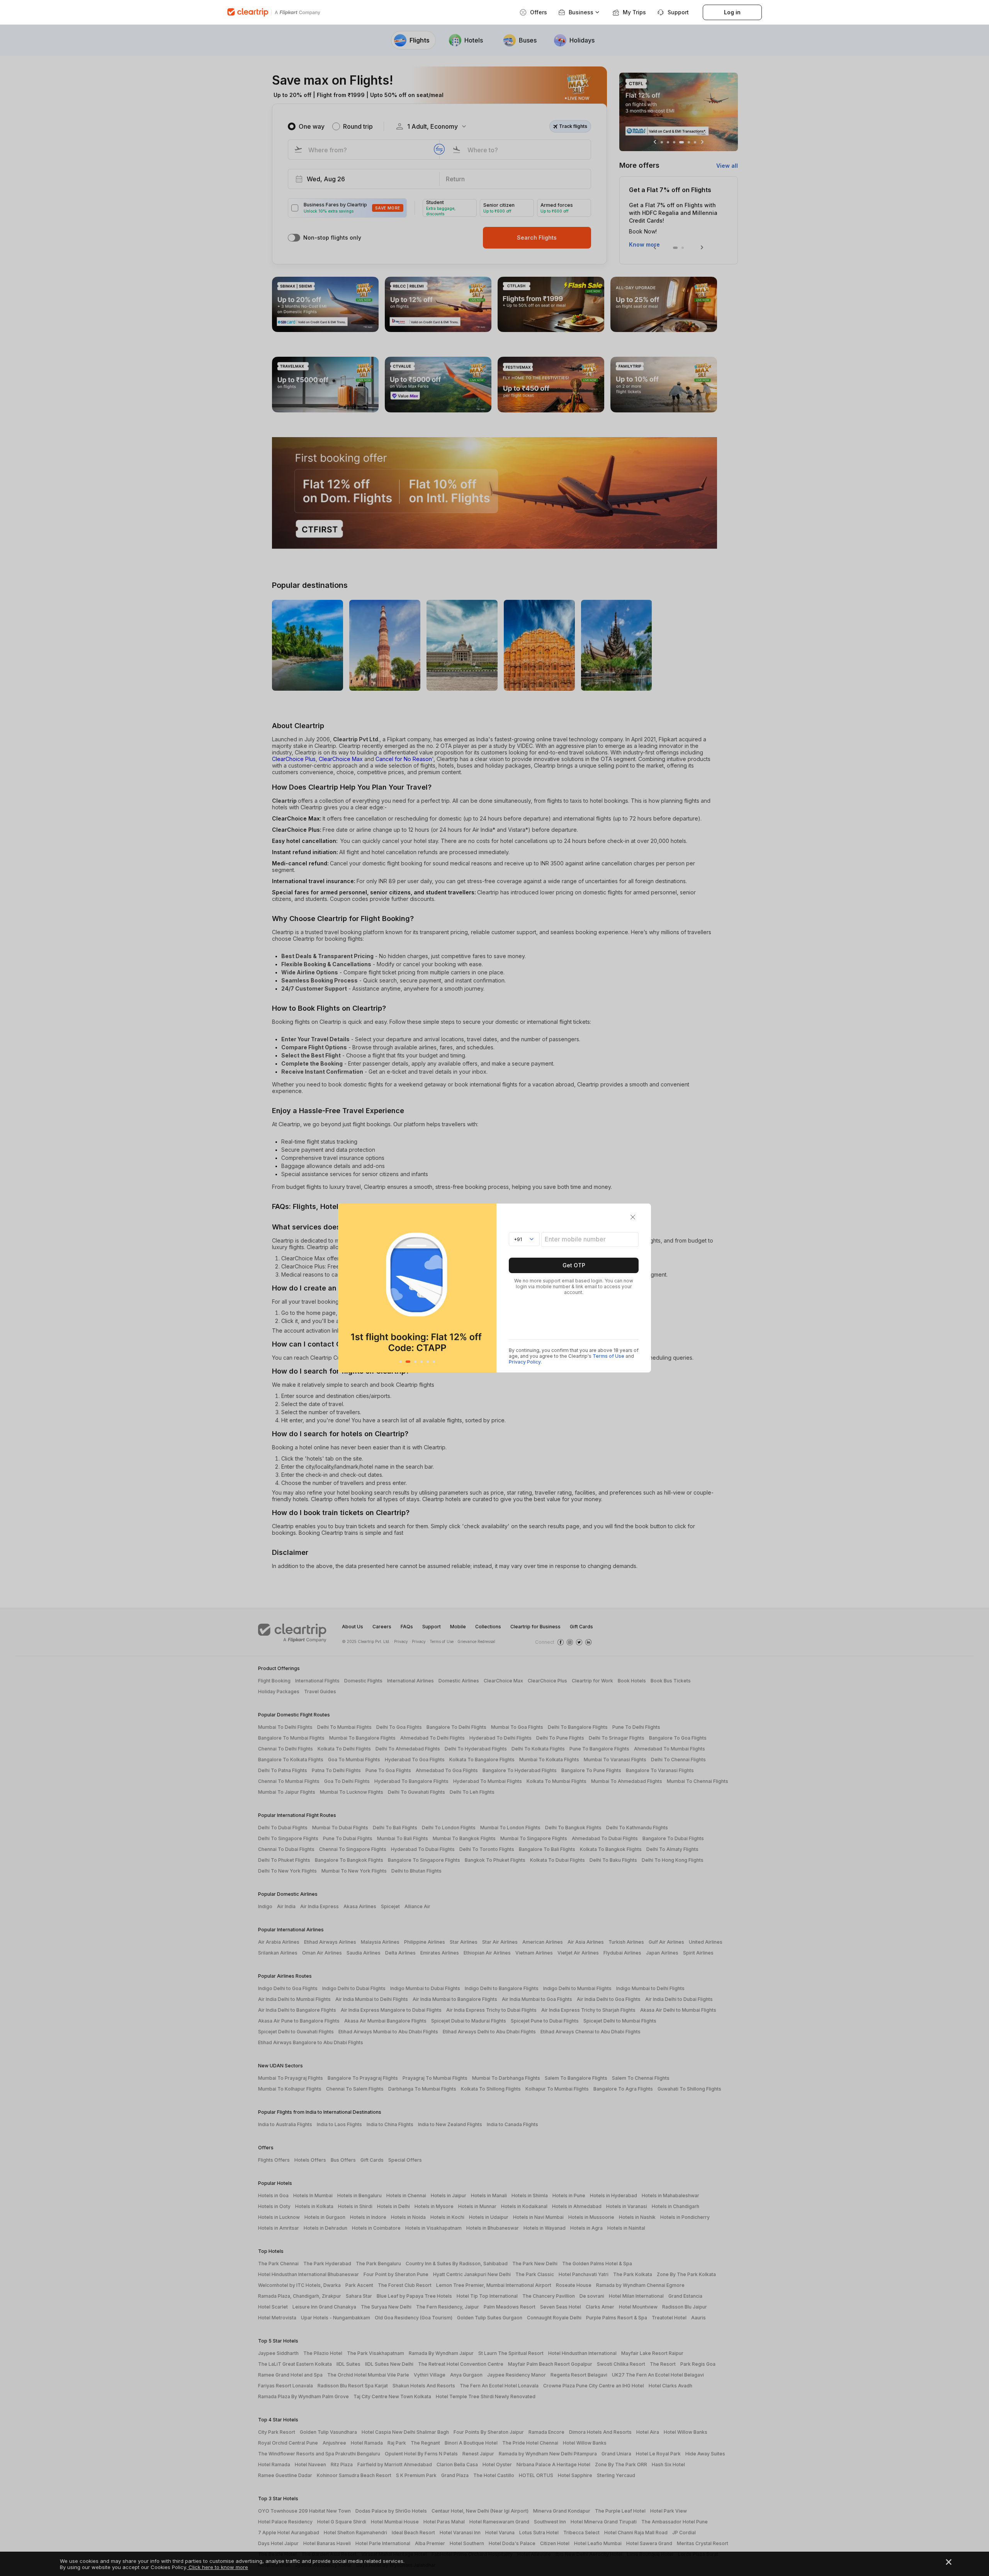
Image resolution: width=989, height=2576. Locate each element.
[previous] (346, 1288)
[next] (489, 1288)
